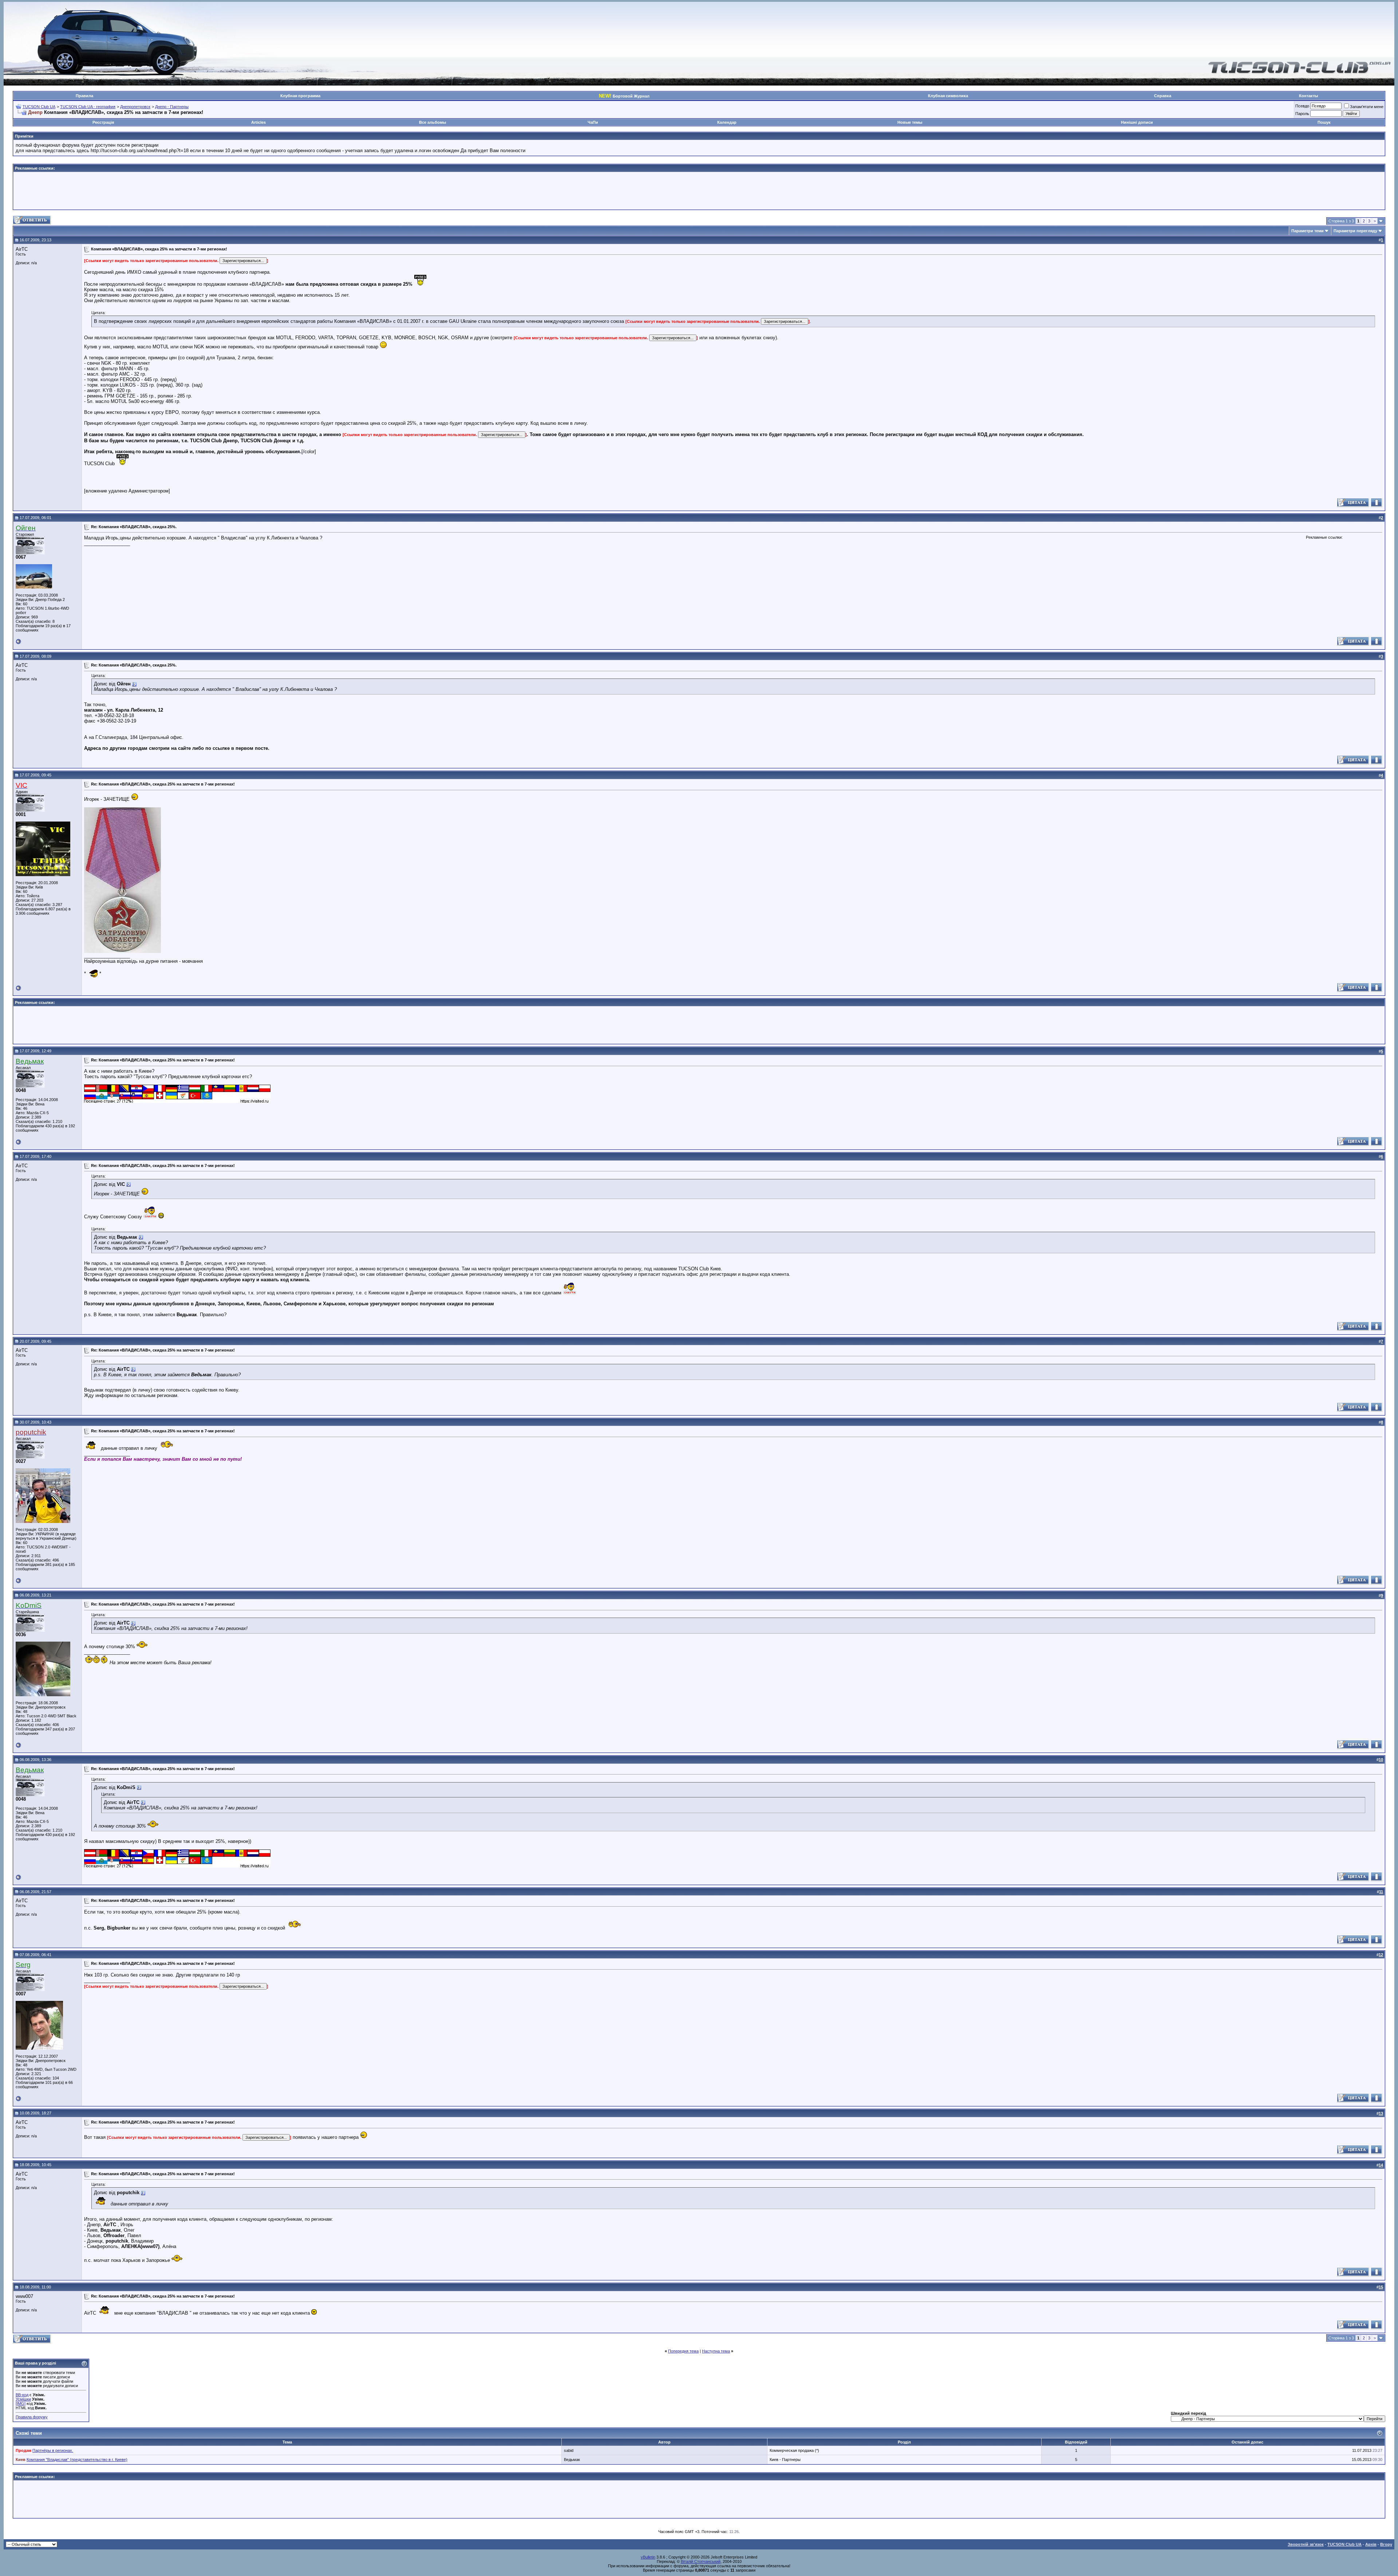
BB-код (22, 2395)
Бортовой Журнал (624, 96)
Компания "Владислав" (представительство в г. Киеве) (77, 2460)
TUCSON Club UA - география (88, 107)
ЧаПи (593, 122)
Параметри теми (1308, 231)
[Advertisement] (699, 191)
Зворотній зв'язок (1306, 2544)
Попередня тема (683, 2351)
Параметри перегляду (1355, 231)
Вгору (1386, 2544)
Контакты (1308, 96)
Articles (258, 122)
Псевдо (1302, 106)
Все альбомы (433, 122)
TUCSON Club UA (39, 107)
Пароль (1302, 114)
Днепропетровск (135, 107)
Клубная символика (948, 96)
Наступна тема (716, 2351)
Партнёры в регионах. (53, 2450)
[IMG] (21, 2403)
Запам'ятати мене (1367, 107)
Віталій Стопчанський (701, 2561)
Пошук (1324, 122)
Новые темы (910, 122)
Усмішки (23, 2399)
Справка (1163, 96)
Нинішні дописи (1137, 122)
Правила (84, 96)
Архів (1371, 2544)
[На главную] (1300, 72)
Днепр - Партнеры (172, 107)
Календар (727, 122)
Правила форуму (32, 2417)
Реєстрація (103, 122)
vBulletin (648, 2557)
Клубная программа (300, 96)
